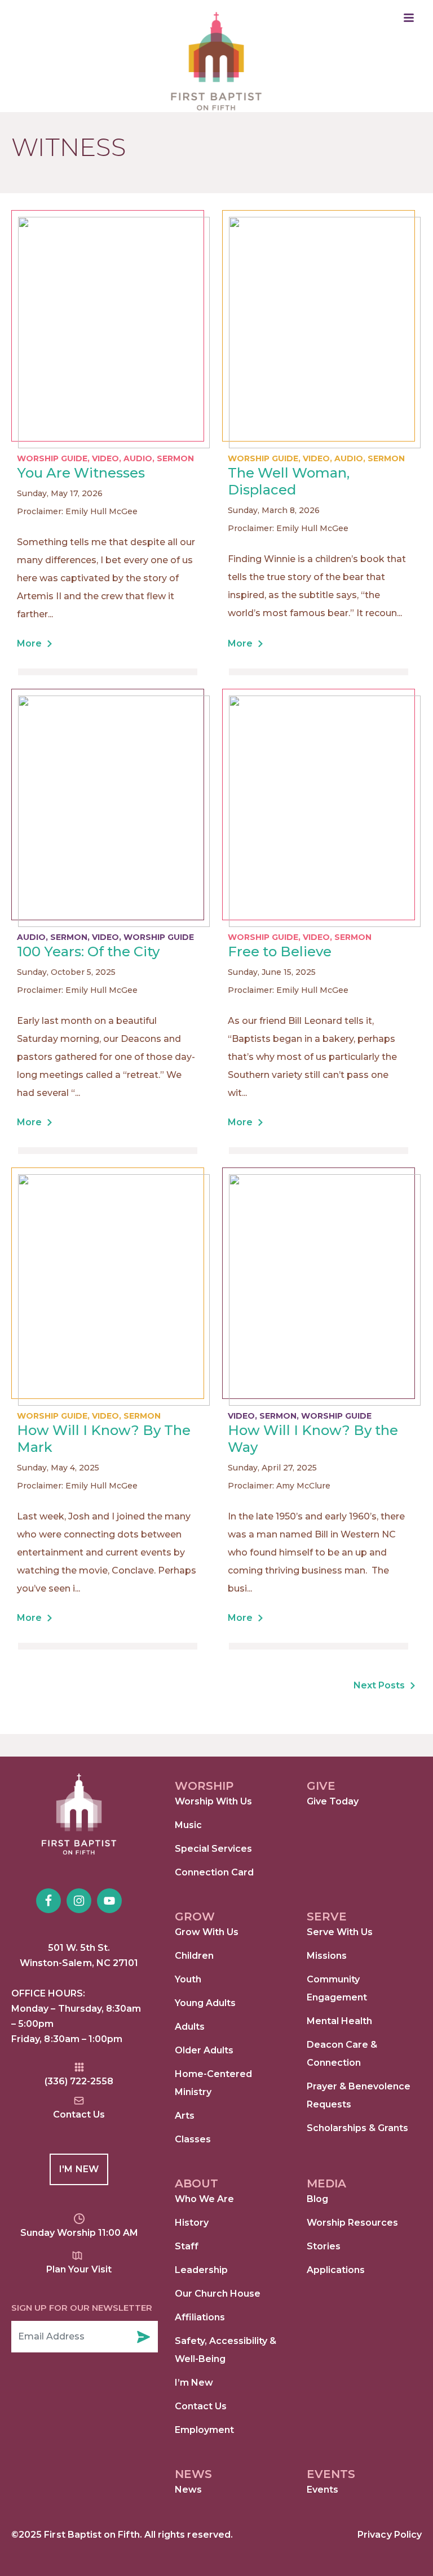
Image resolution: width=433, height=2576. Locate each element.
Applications (336, 2270)
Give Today (333, 1801)
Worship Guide (52, 458)
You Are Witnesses (81, 473)
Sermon (175, 458)
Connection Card (214, 1872)
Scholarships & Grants (357, 2128)
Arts (185, 2116)
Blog (317, 2199)
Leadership (201, 2270)
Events (322, 2490)
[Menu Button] (409, 18)
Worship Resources (352, 2223)
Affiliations (200, 2317)
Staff (187, 2246)
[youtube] (109, 1901)
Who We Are (204, 2199)
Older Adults (204, 2050)
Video (105, 458)
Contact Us (201, 2406)
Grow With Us (207, 1932)
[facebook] (48, 1901)
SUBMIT (143, 2337)
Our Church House (218, 2294)
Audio (138, 458)
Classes (193, 2139)
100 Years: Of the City (88, 951)
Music (188, 1825)
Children (194, 1956)
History (192, 2223)
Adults (190, 2027)
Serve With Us (340, 1932)
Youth (188, 1979)
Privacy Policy (390, 2535)
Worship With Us (213, 1801)
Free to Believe (280, 951)
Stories (324, 2246)
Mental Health (339, 2021)
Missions (327, 1956)
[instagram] (79, 1901)
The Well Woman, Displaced (289, 481)
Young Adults (205, 2003)
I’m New (194, 2383)
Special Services (213, 1849)
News (188, 2490)
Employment (204, 2430)
